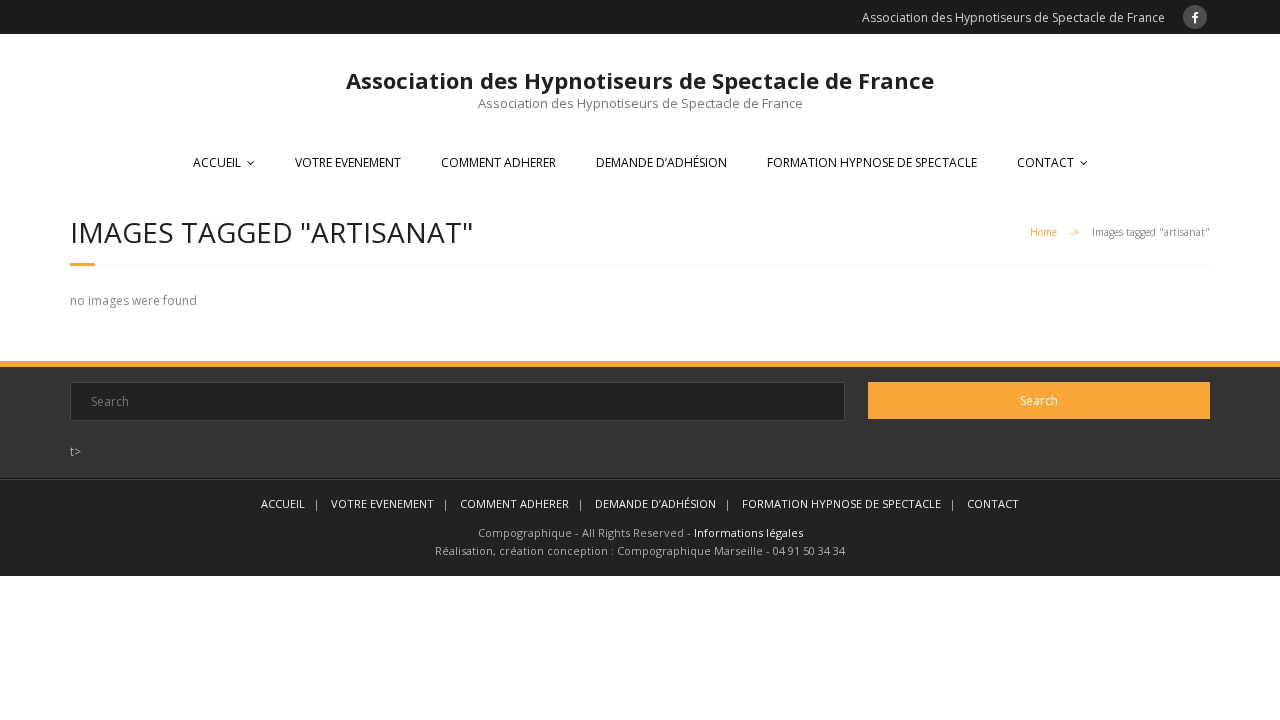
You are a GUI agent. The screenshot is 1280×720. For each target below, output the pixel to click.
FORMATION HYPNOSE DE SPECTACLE (872, 162)
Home (1043, 232)
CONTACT (1045, 162)
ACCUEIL (217, 162)
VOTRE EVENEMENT (348, 162)
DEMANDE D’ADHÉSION (661, 162)
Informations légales (748, 532)
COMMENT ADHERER (498, 162)
